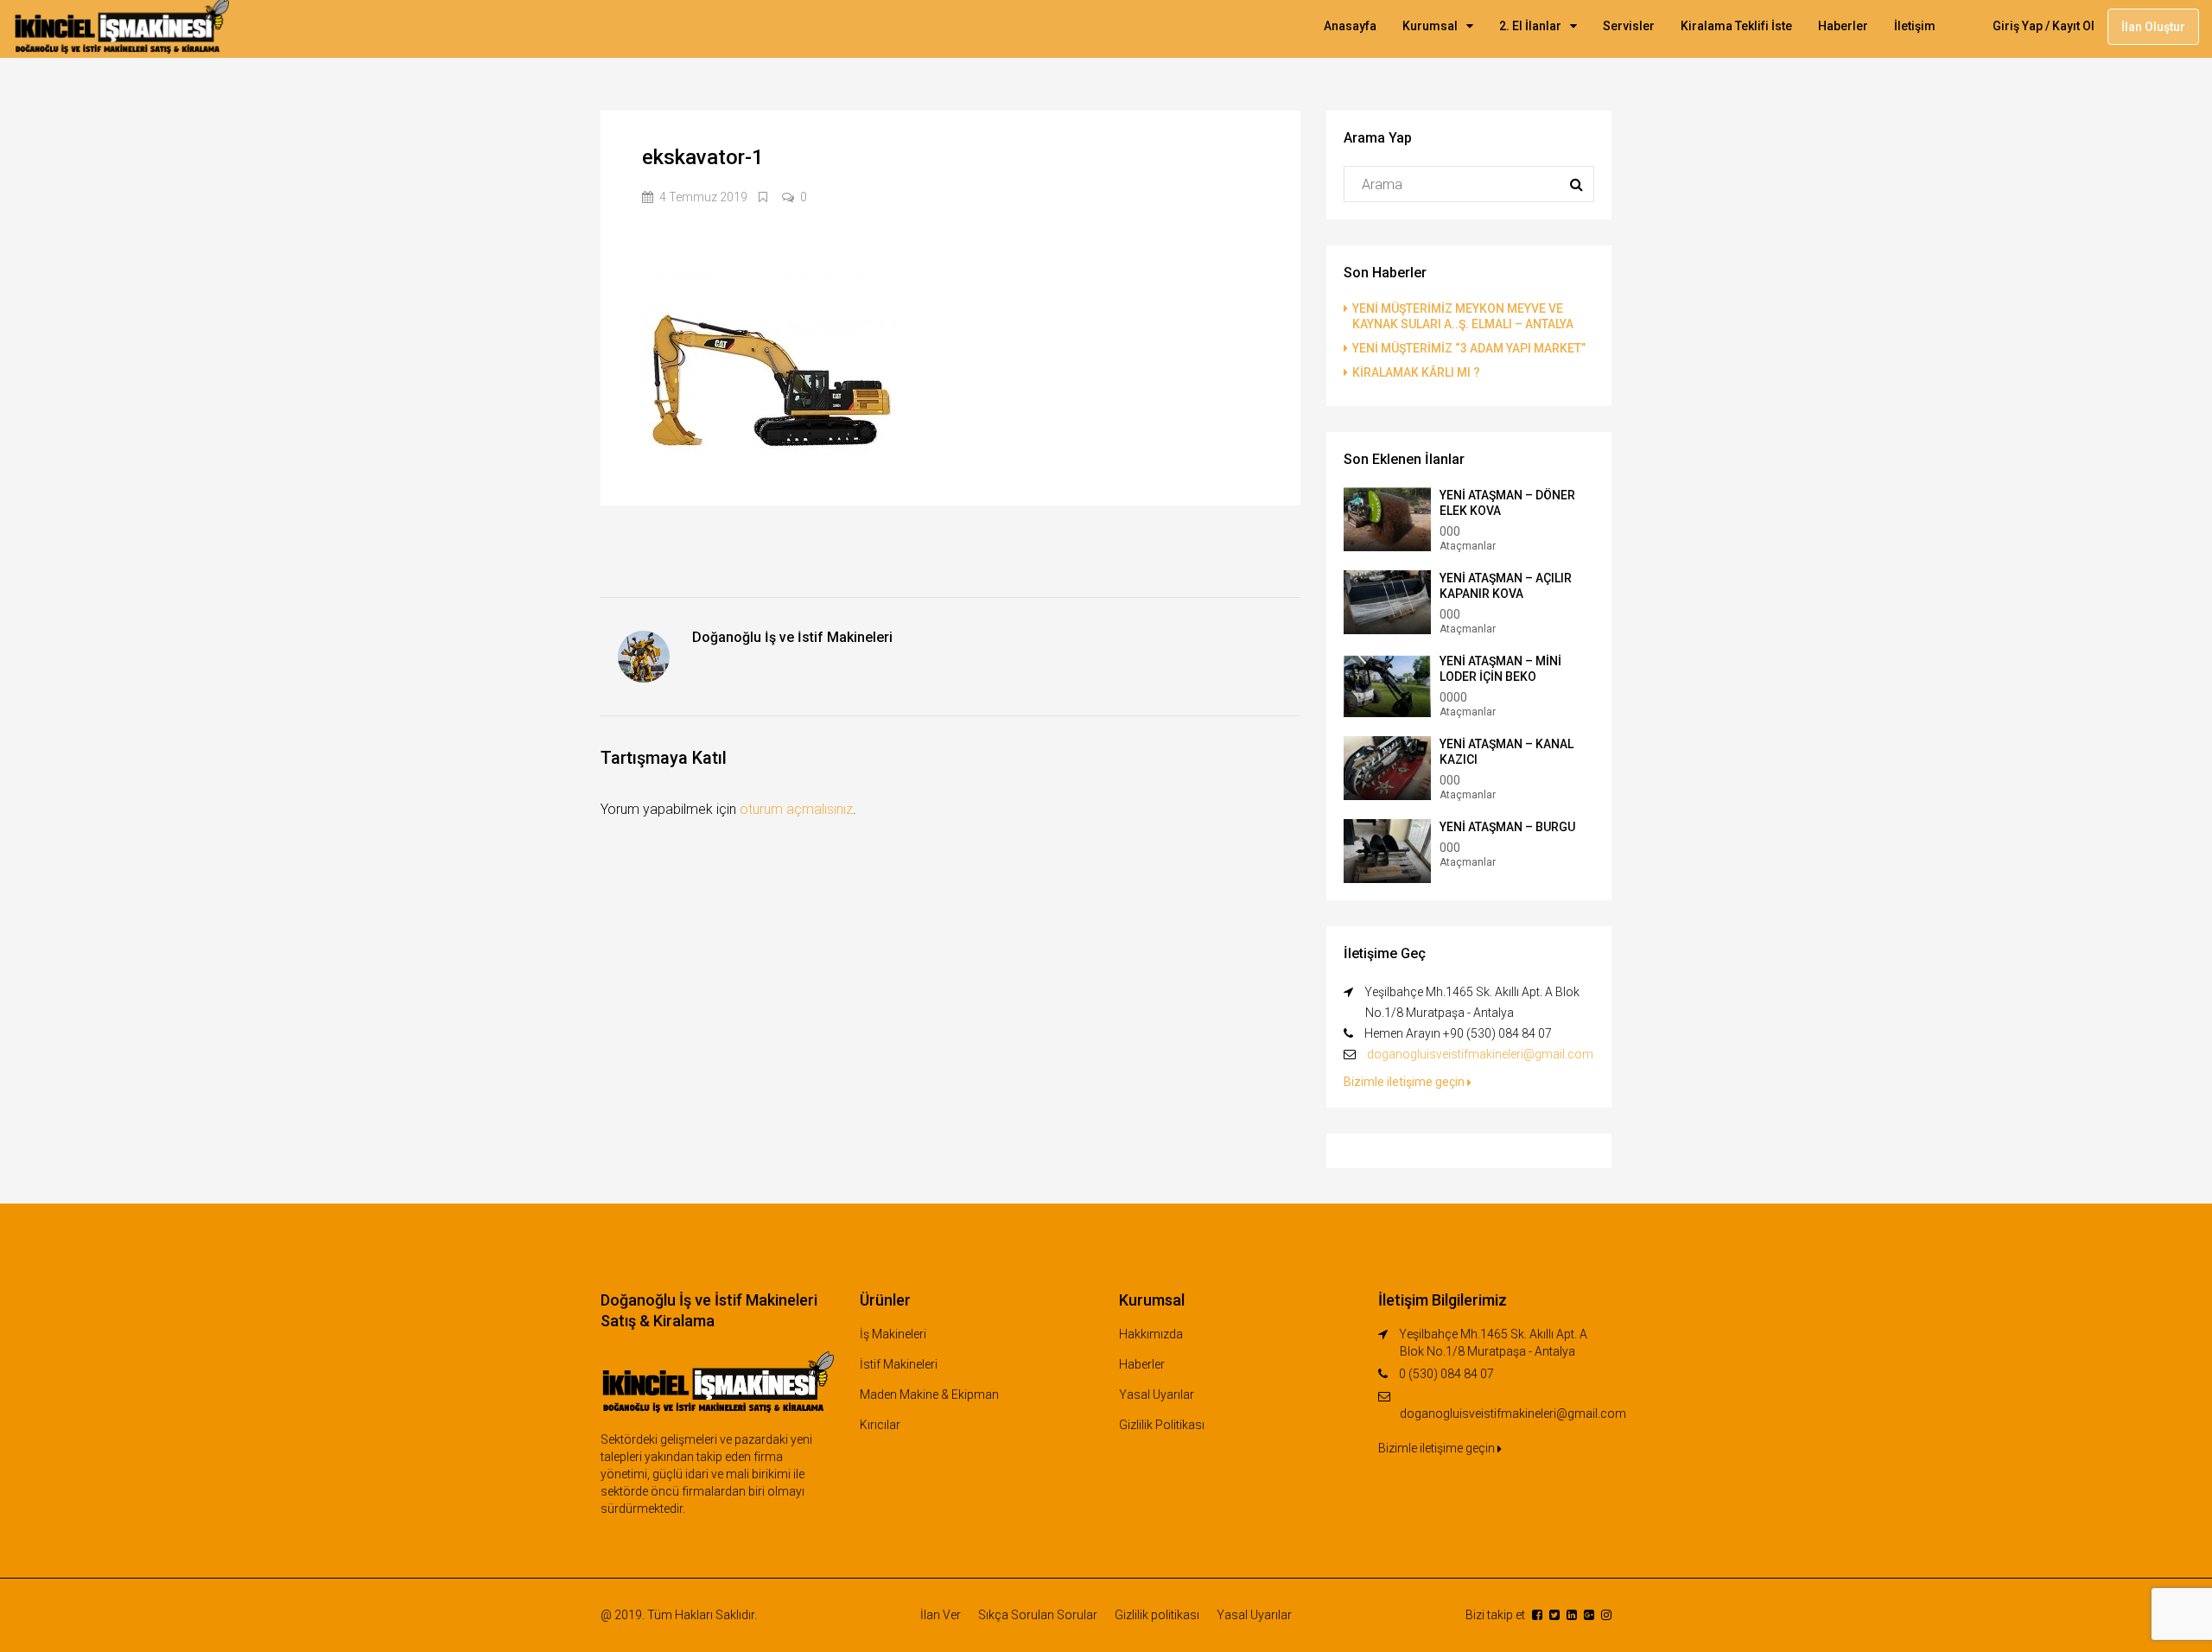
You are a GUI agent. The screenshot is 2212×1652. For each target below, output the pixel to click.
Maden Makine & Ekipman (929, 1395)
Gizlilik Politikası (1162, 1425)
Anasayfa (1350, 26)
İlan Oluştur (2153, 27)
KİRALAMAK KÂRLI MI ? (1416, 372)
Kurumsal (1430, 26)
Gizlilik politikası (1157, 1615)
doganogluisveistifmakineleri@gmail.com (1480, 1054)
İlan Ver (941, 1615)
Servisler (1629, 26)
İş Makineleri (893, 1334)
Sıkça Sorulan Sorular (1038, 1615)
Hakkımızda (1151, 1334)
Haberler (1843, 26)
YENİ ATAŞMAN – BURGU (1507, 827)
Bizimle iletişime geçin (1405, 1082)
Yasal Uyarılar (1157, 1395)
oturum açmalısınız (796, 809)
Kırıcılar (880, 1425)
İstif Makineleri (899, 1364)
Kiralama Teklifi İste (1736, 26)
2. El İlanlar (1530, 26)
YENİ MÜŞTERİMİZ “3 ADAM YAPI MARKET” (1469, 348)
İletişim (1915, 26)
